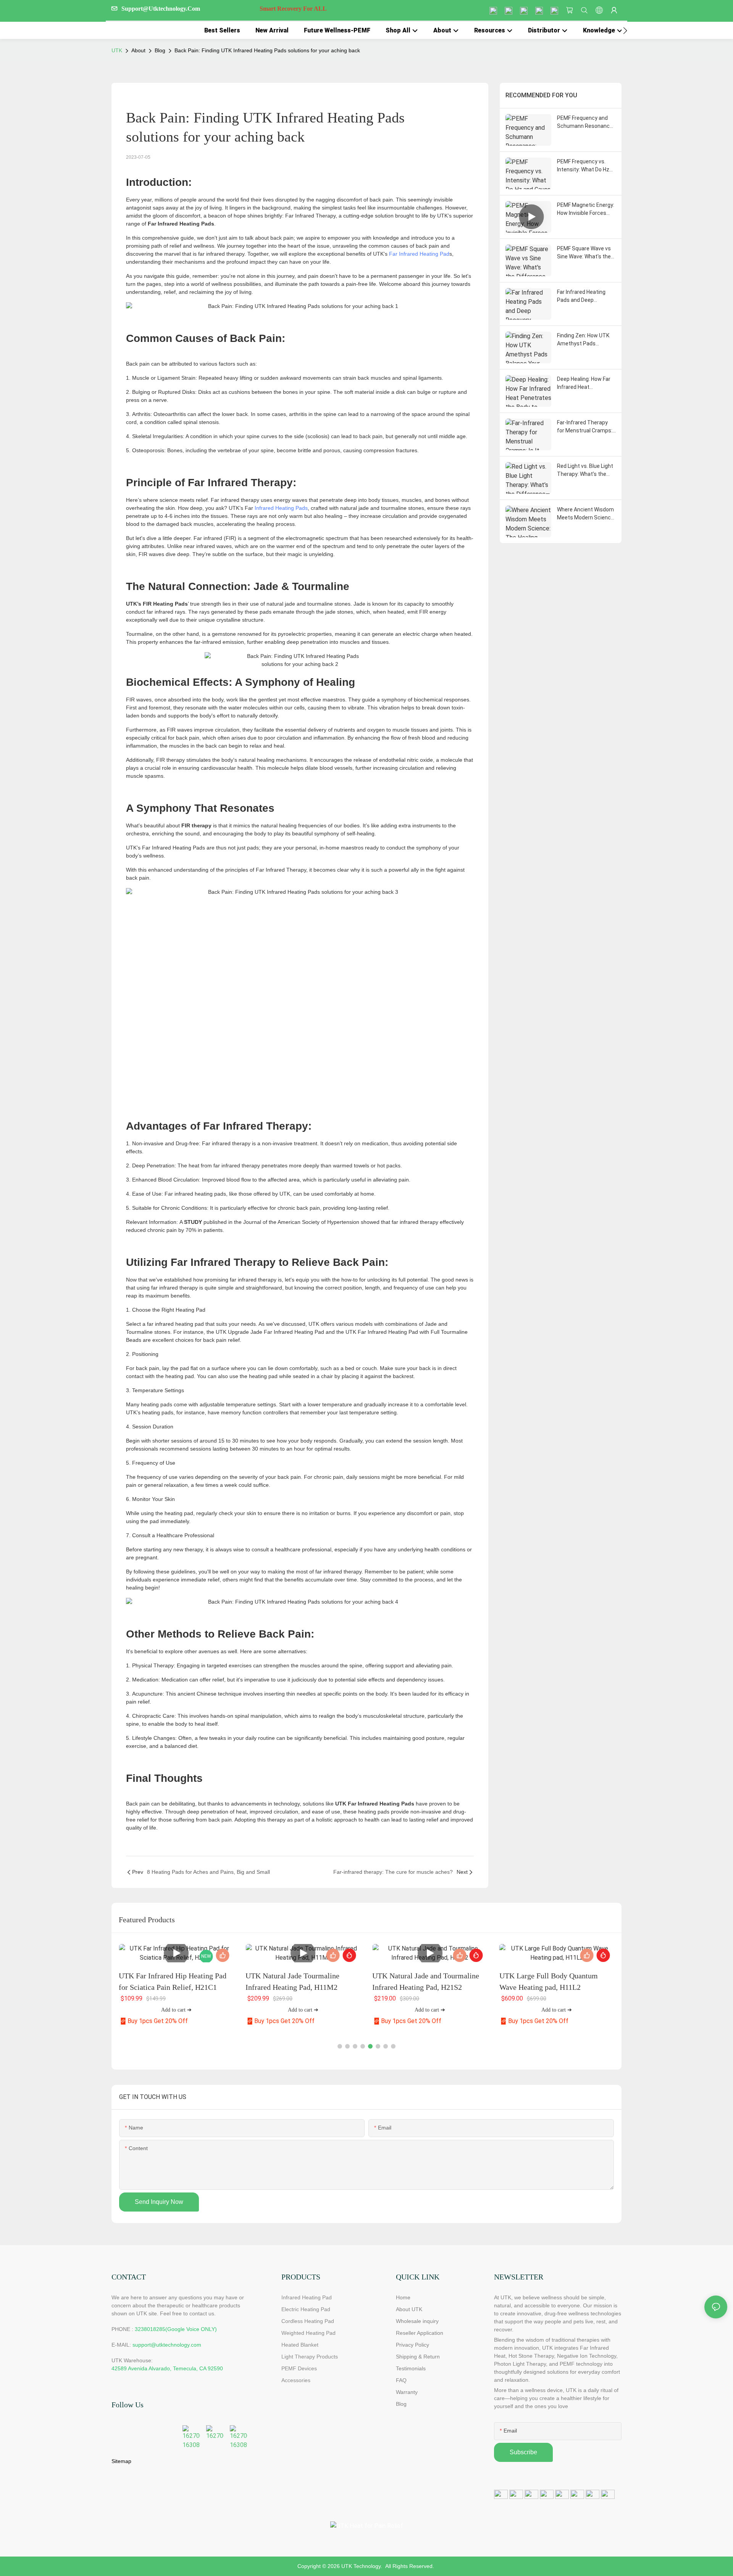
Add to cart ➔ (176, 2010)
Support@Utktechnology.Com (224, 9)
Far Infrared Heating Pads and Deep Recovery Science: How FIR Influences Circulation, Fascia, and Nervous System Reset (585, 297)
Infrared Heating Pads (281, 508)
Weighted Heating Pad (308, 2333)
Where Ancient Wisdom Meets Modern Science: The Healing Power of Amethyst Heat (586, 514)
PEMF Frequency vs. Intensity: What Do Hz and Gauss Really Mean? (583, 166)
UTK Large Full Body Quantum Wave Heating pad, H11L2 (549, 1981)
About (138, 50)
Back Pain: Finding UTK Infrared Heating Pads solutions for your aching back (267, 50)
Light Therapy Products (310, 2357)
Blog (160, 50)
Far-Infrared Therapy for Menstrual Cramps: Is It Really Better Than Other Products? (585, 427)
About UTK (409, 2309)
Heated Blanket (300, 2345)
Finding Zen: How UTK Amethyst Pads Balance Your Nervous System (584, 340)
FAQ (401, 2380)
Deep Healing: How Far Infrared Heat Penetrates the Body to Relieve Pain (586, 384)
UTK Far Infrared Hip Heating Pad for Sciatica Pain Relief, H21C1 (173, 1981)
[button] (625, 31)
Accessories (296, 2380)
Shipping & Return (418, 2357)
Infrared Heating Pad (307, 2297)
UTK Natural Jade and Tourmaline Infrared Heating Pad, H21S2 (426, 1981)
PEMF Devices (299, 2368)
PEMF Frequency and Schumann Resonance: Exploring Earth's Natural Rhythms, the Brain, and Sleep (585, 123)
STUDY (193, 1222)
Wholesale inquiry (417, 2321)
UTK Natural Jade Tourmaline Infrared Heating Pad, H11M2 (292, 1981)
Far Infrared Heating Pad (419, 254)
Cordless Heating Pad (308, 2321)
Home (403, 2297)
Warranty (407, 2392)
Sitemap (121, 2461)
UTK (117, 50)
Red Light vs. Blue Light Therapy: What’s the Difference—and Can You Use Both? (585, 471)
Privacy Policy (413, 2345)
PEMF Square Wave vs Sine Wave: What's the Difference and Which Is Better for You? (586, 253)
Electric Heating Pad (306, 2309)
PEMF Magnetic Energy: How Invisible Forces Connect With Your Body (586, 210)
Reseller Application (420, 2333)
